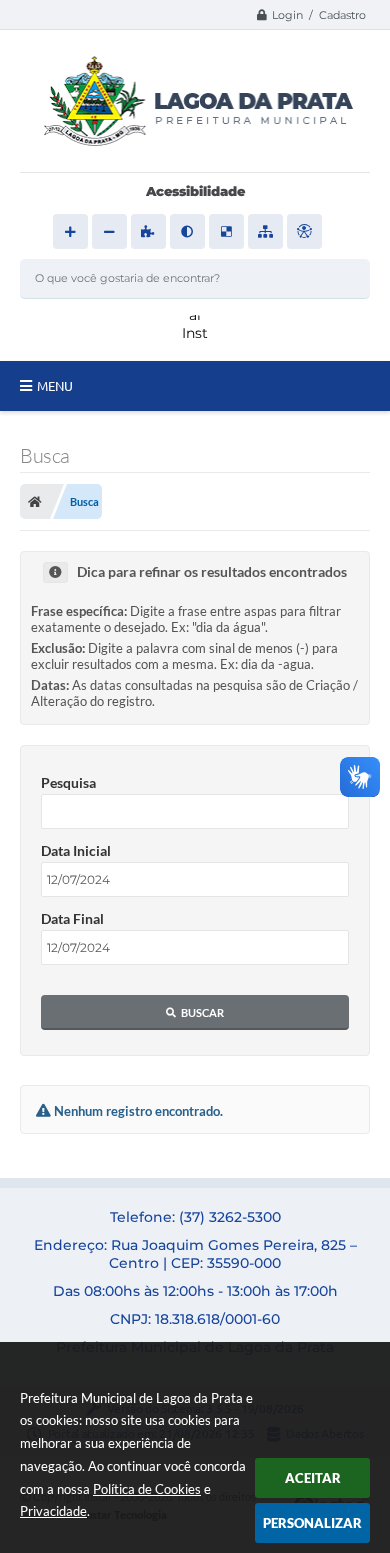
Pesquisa (68, 782)
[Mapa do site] (265, 231)
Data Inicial (76, 850)
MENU (55, 386)
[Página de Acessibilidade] (304, 231)
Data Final (72, 918)
